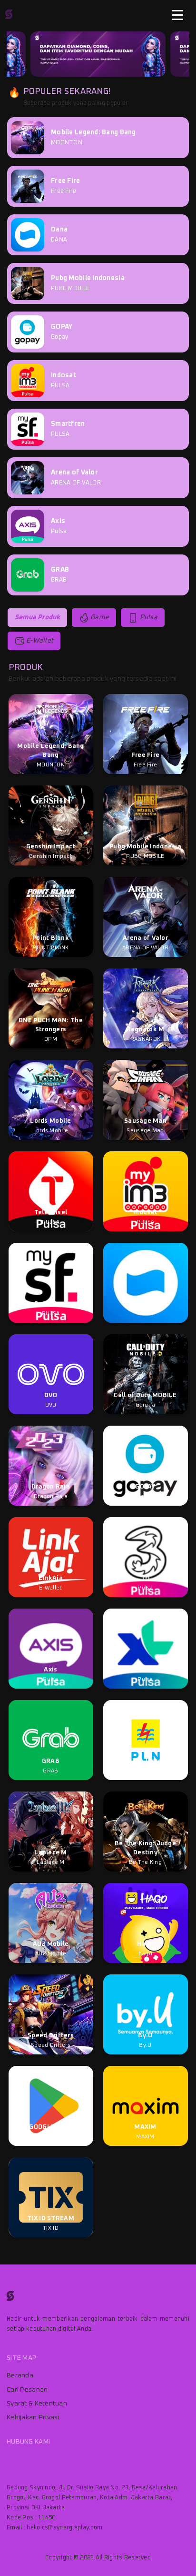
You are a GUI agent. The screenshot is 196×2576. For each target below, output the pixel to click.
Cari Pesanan (27, 2390)
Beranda (20, 2375)
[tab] (37, 618)
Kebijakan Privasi (33, 2417)
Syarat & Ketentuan (37, 2404)
